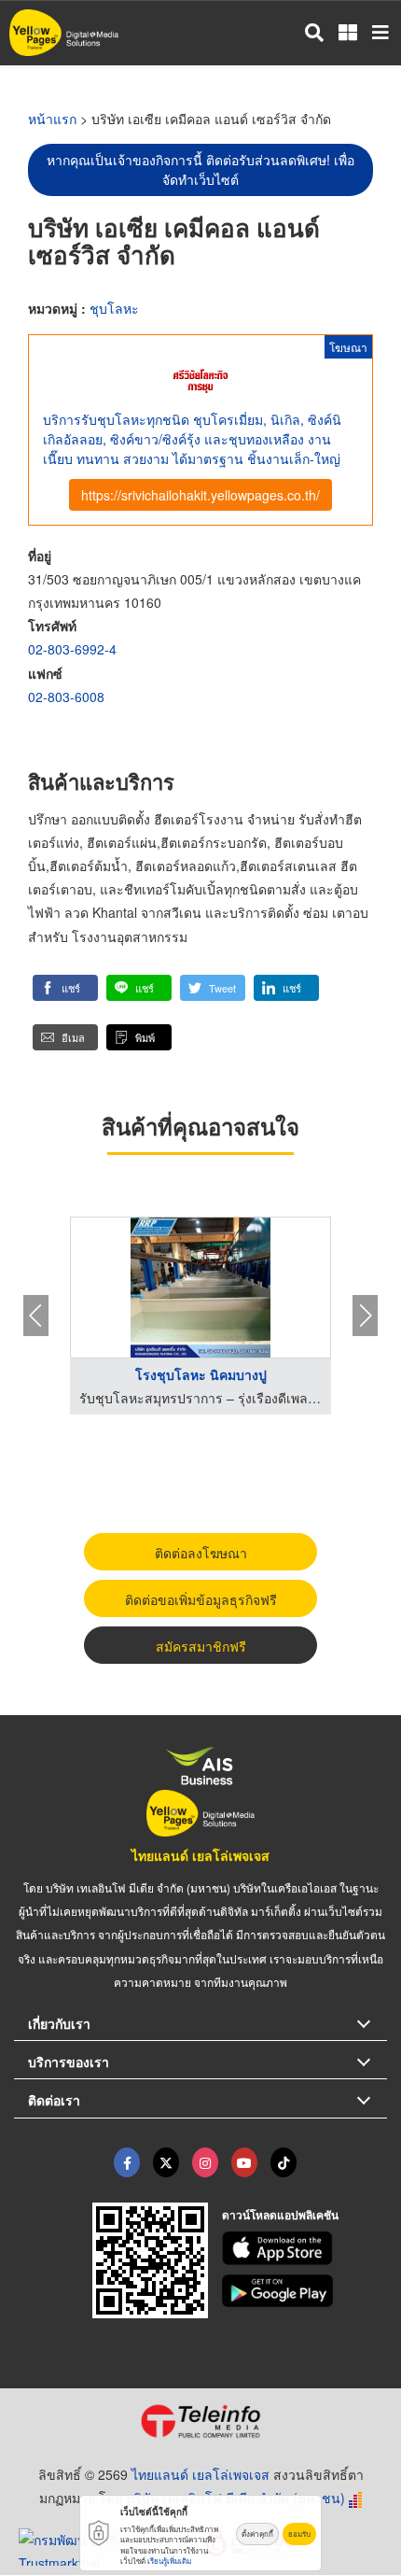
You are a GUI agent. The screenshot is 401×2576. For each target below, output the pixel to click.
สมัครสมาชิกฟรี (201, 1646)
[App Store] (305, 2248)
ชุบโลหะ (114, 308)
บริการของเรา (69, 2062)
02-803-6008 (66, 697)
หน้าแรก (52, 119)
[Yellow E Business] (127, 2162)
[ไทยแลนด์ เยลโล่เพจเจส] (166, 2162)
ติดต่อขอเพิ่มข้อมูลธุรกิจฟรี (201, 1599)
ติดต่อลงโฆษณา (201, 1553)
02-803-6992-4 (72, 649)
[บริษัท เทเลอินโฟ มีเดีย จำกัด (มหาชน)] (200, 2421)
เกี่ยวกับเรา (59, 2023)
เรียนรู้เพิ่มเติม (169, 2561)
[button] (65, 988)
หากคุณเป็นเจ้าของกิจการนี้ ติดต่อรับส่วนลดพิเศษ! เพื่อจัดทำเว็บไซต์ (200, 169)
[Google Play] (305, 2291)
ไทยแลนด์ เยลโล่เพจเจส (200, 1855)
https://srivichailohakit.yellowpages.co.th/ (200, 495)
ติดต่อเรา (54, 2100)
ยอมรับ (299, 2534)
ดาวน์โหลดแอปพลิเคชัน (280, 2215)
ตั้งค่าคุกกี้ (257, 2534)
